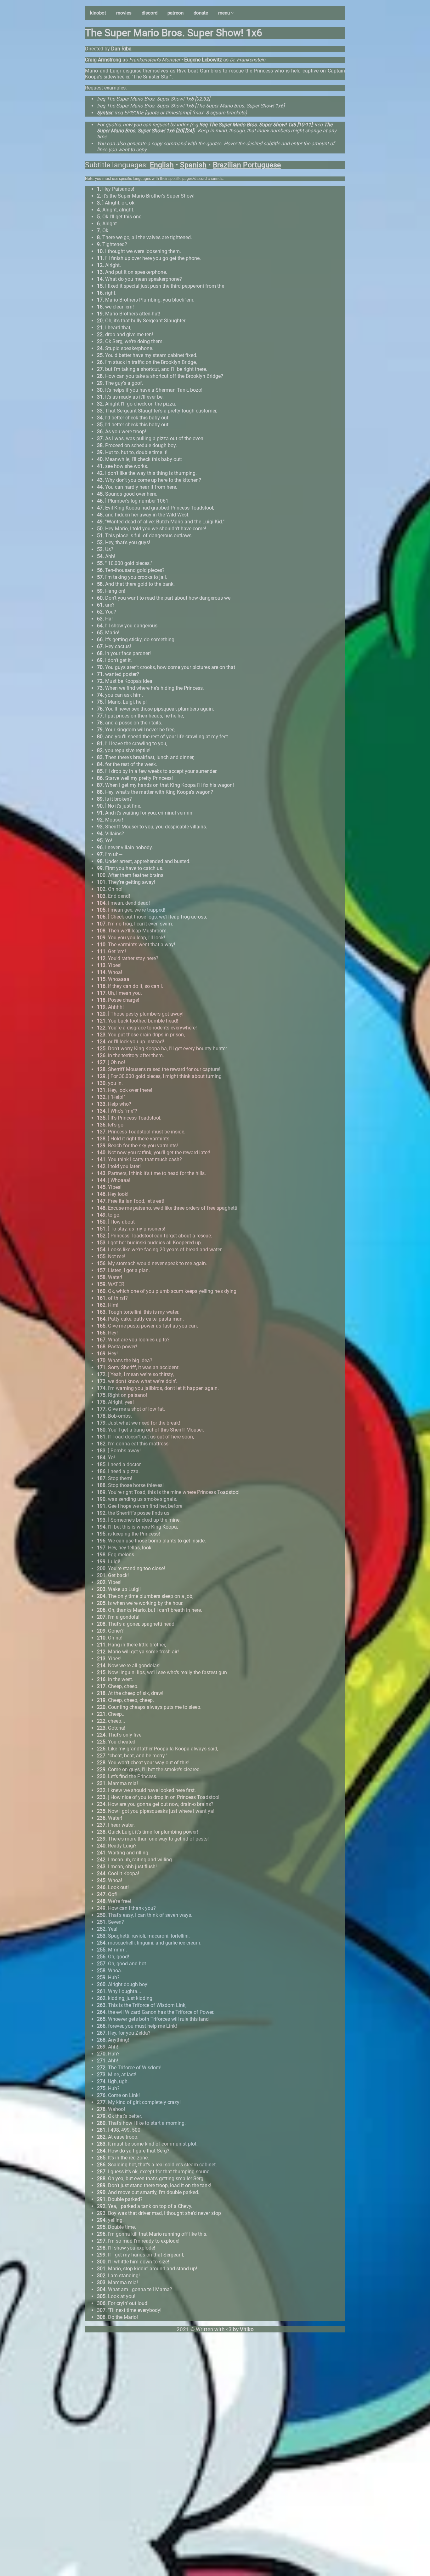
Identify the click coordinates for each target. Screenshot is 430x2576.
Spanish (193, 165)
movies (124, 13)
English (162, 165)
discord (150, 13)
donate (201, 13)
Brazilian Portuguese (247, 165)
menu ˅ (226, 13)
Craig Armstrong (103, 60)
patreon (175, 13)
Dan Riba (121, 49)
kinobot (98, 13)
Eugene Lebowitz (203, 60)
